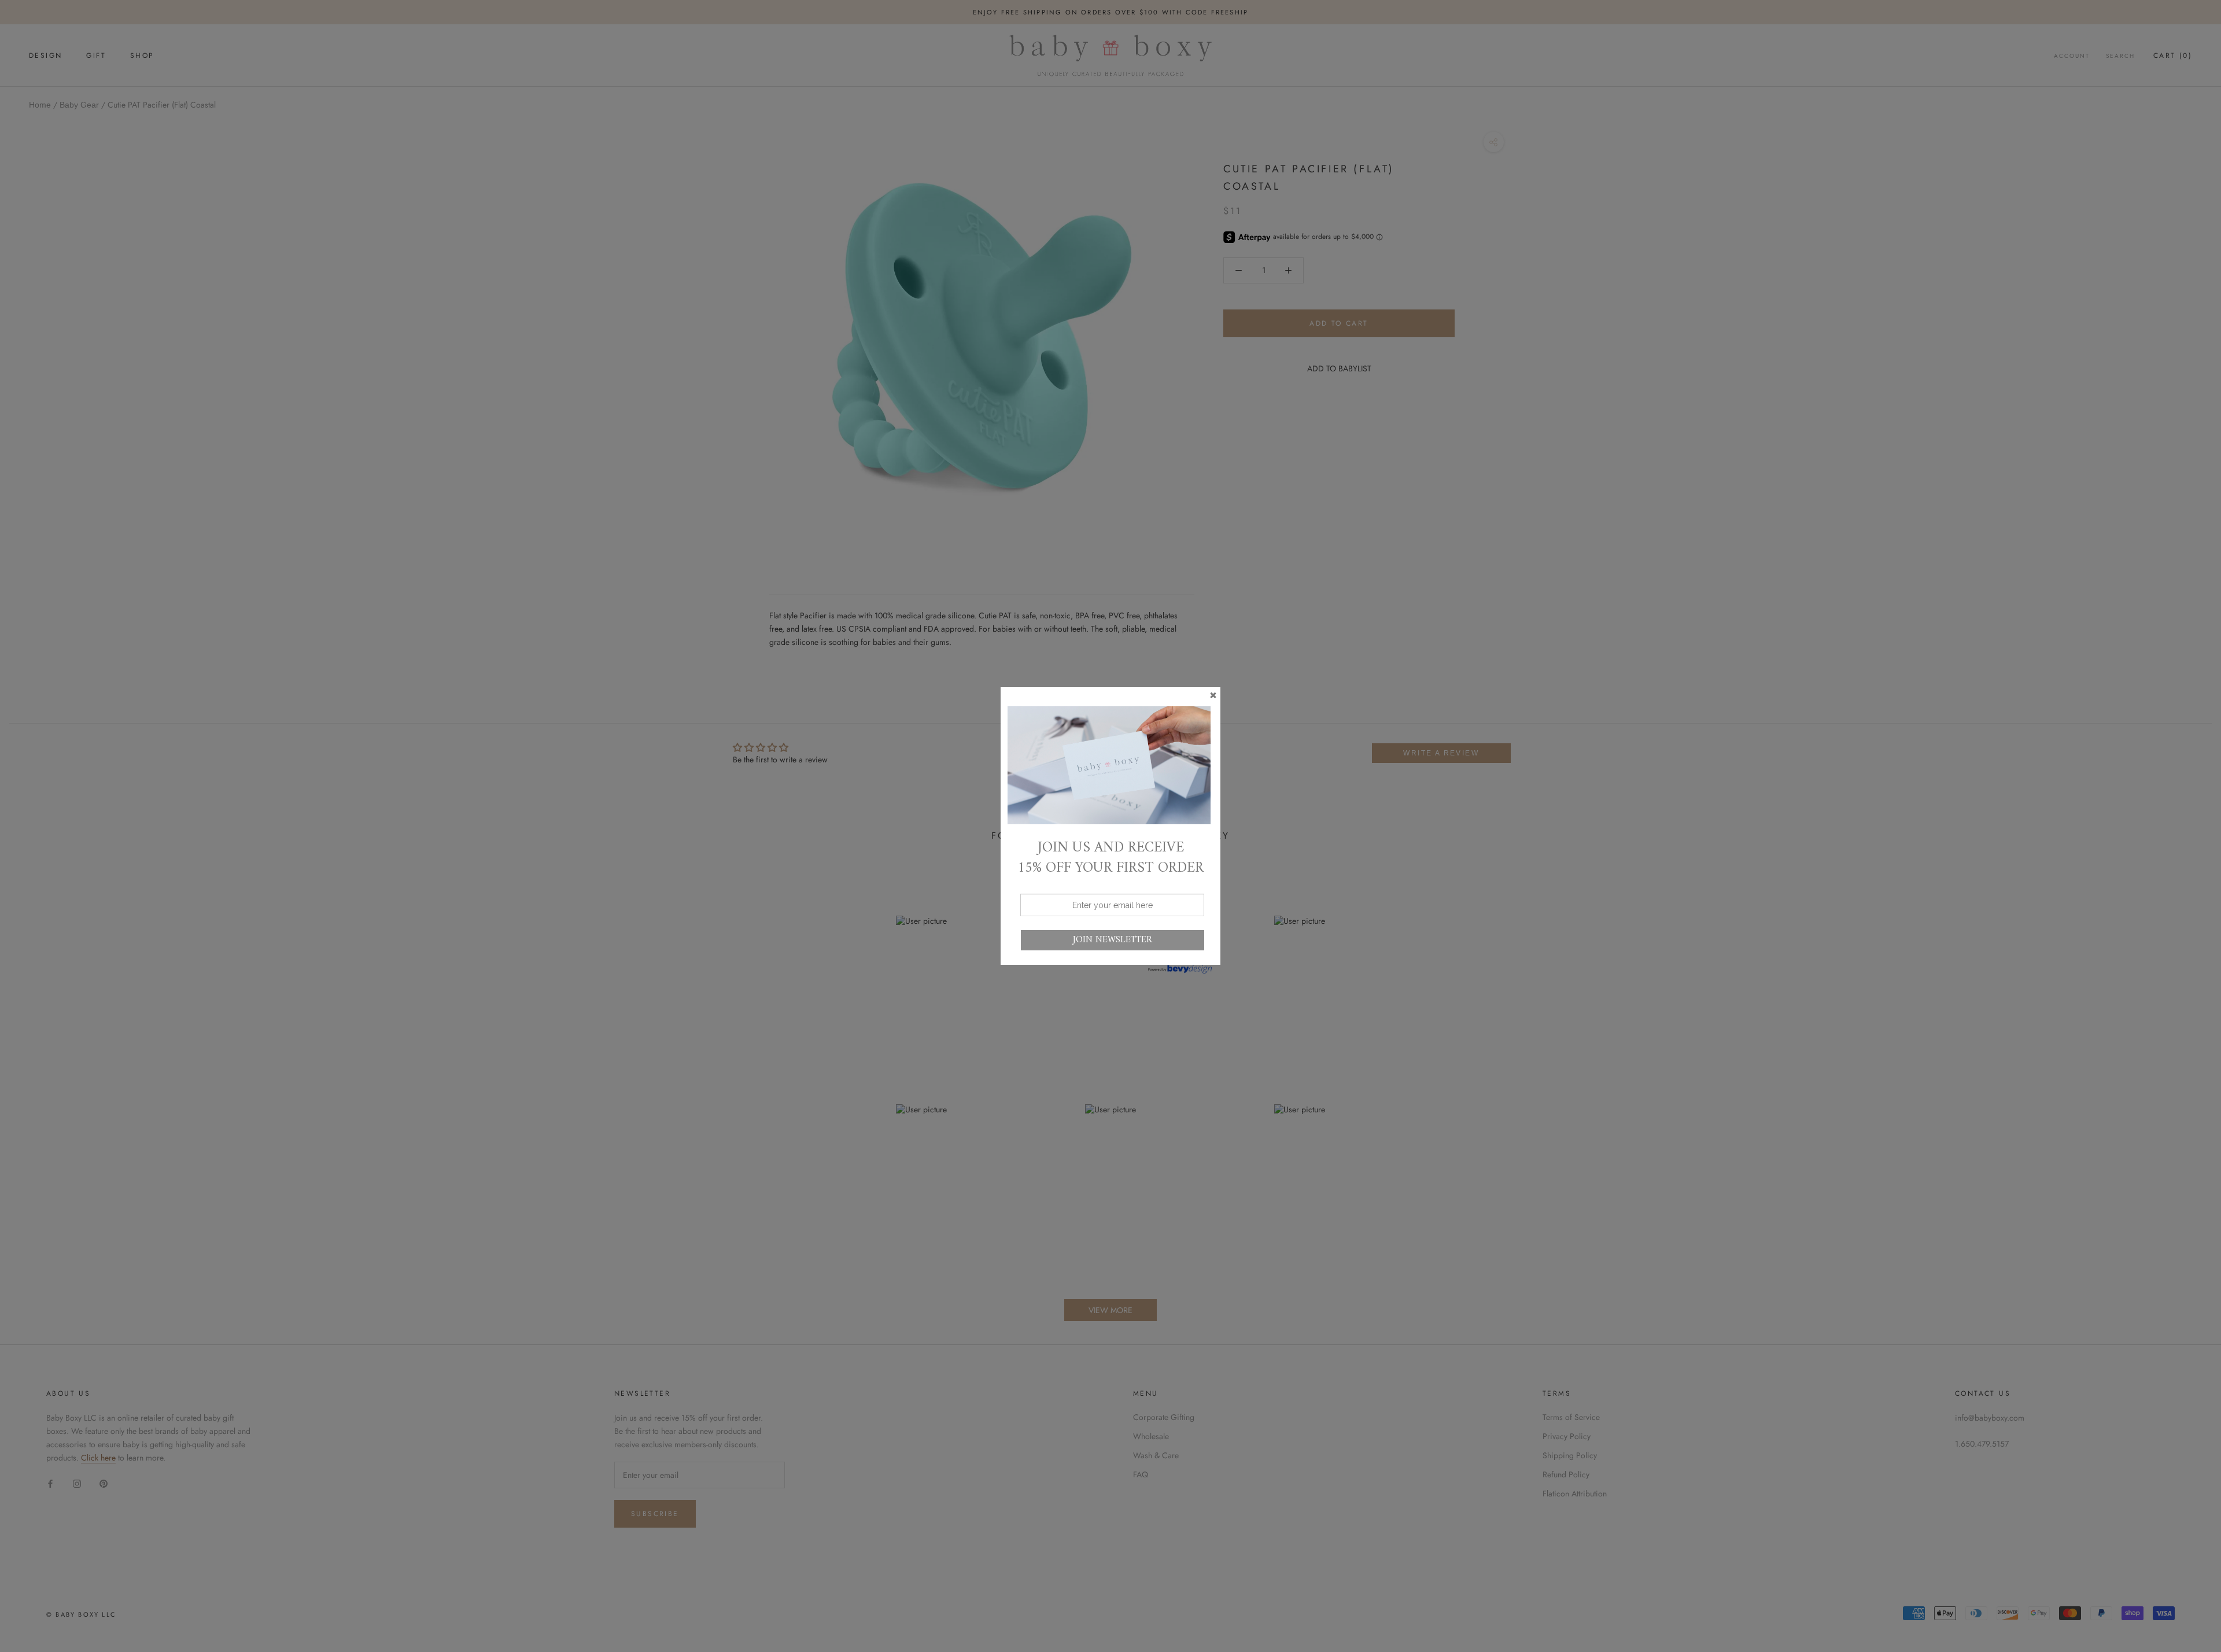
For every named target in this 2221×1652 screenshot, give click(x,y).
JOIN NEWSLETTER (1113, 940)
